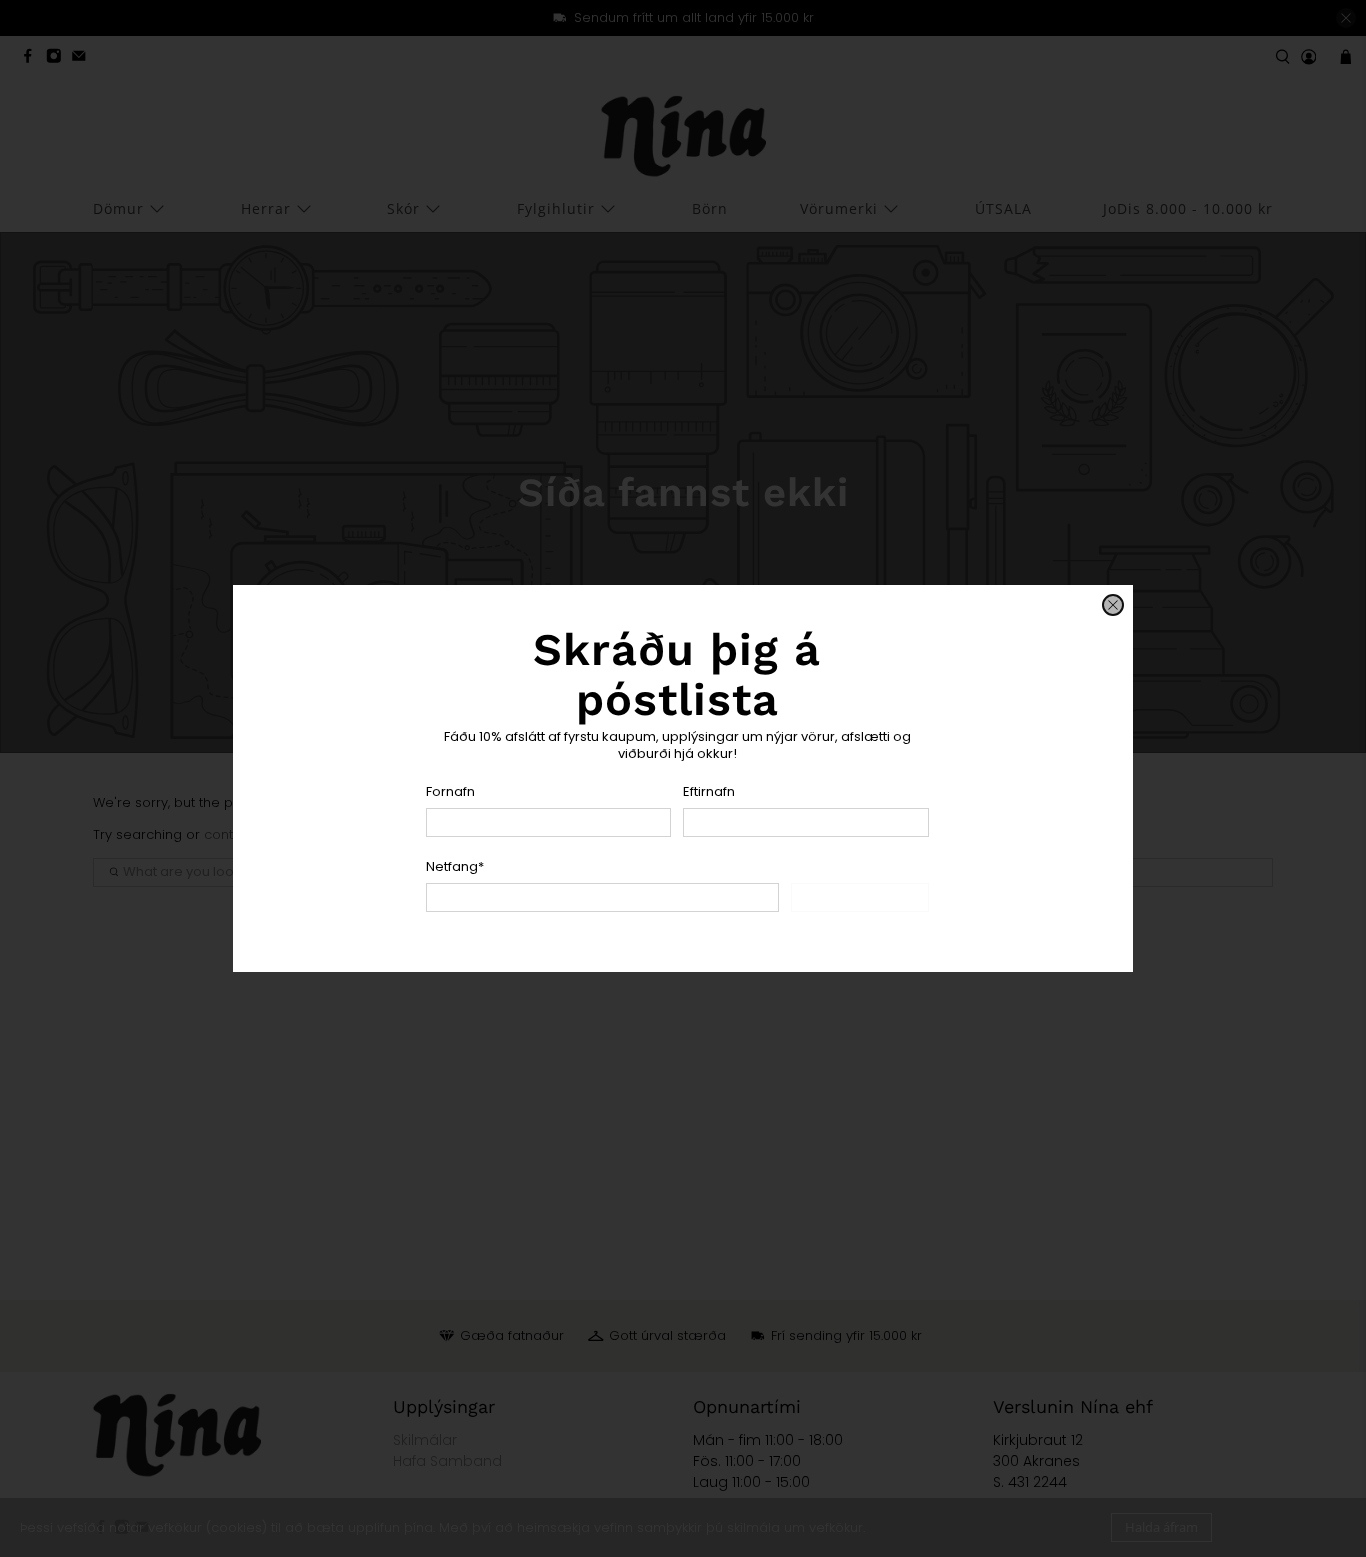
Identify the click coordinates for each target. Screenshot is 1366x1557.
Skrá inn (860, 897)
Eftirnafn (709, 791)
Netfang (455, 866)
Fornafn (450, 791)
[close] (1113, 605)
